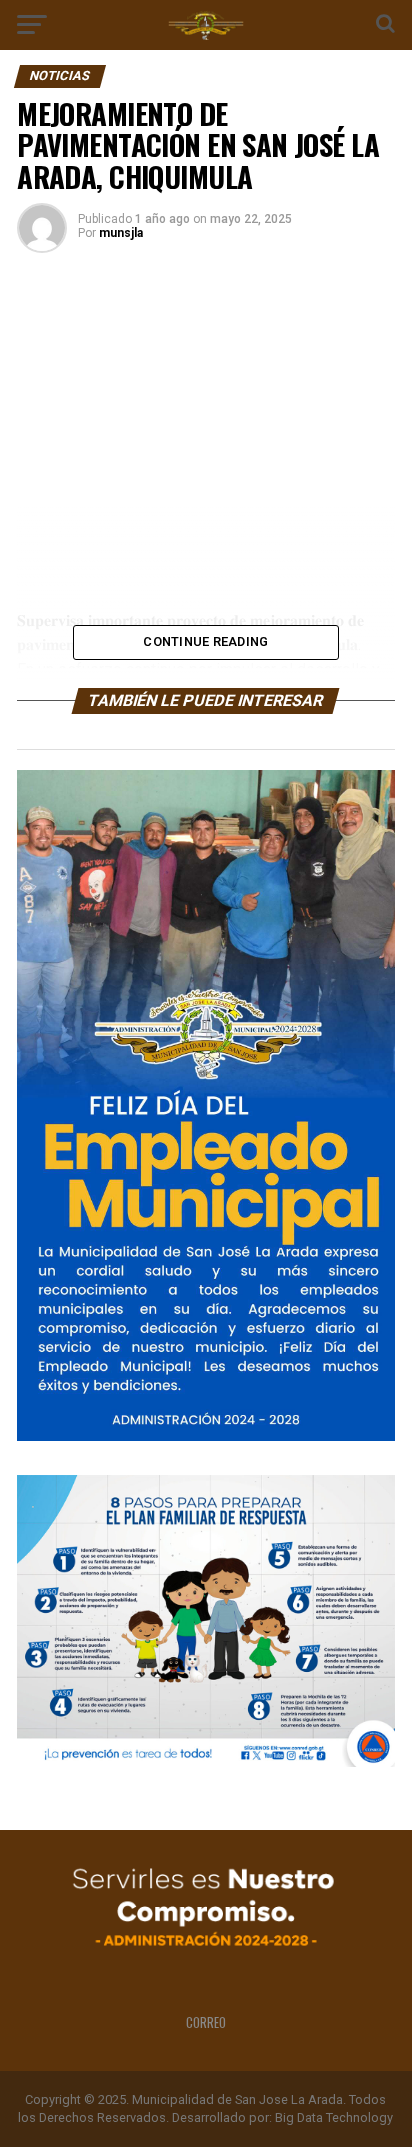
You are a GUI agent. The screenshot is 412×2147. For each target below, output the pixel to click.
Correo (206, 2022)
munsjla (121, 233)
